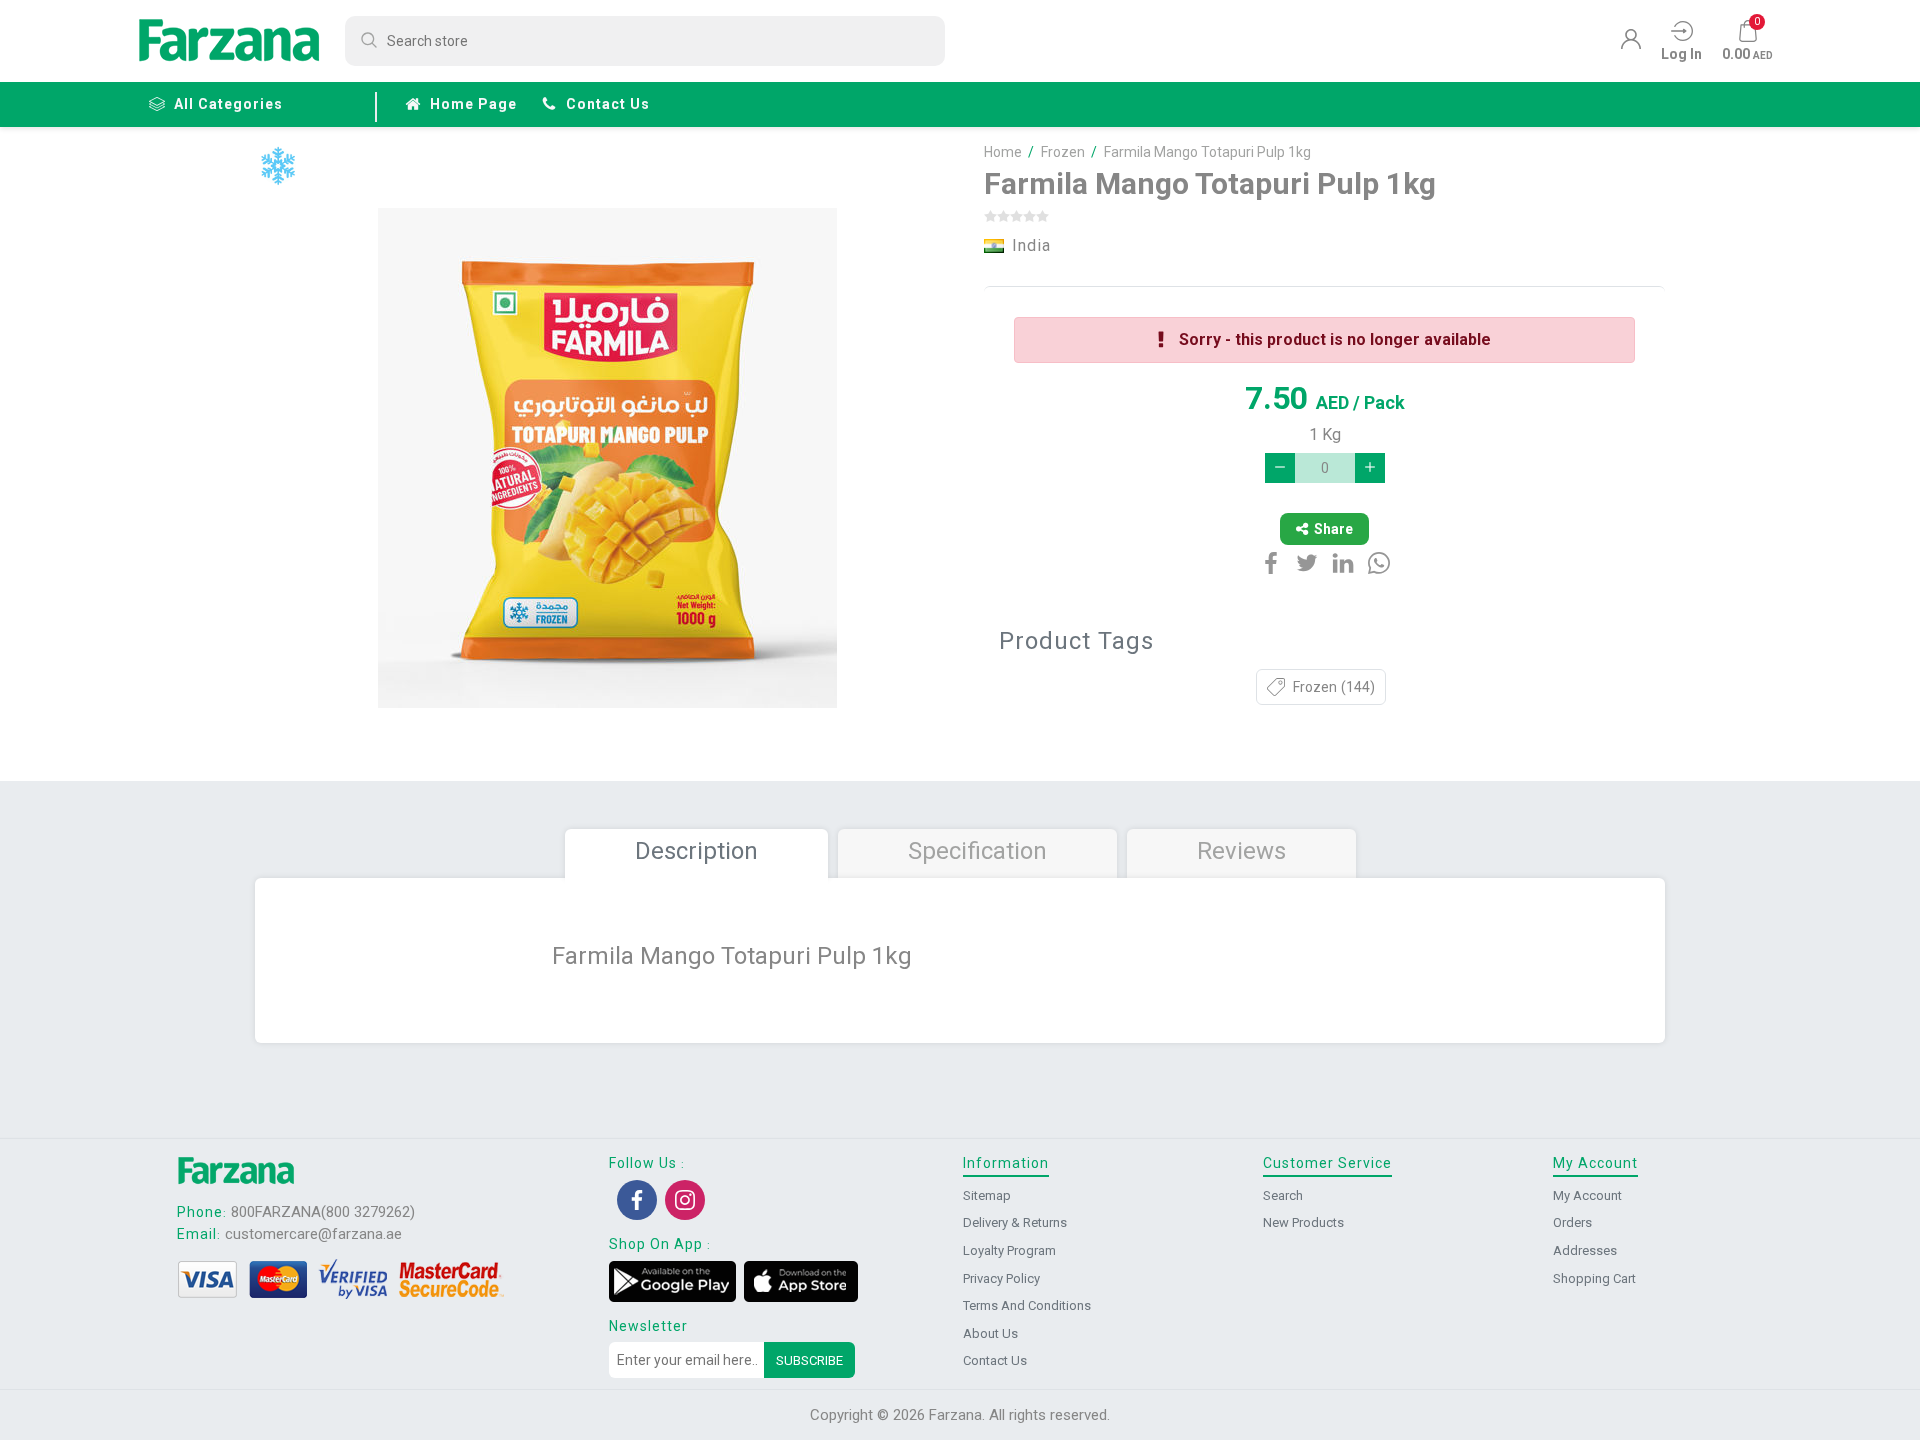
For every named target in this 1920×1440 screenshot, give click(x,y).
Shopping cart (1594, 1278)
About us (990, 1333)
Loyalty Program (1009, 1250)
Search (1283, 1195)
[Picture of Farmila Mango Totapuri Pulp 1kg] (607, 458)
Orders (1572, 1222)
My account (1587, 1195)
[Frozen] (277, 166)
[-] (1280, 468)
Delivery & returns (1015, 1222)
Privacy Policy (1001, 1278)
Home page (473, 104)
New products (1303, 1222)
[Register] (1631, 44)
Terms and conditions (1027, 1305)
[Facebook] (637, 1200)
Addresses (1585, 1250)
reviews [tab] (1241, 851)
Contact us (608, 104)
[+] (1370, 468)
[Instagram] (685, 1200)
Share (1333, 529)
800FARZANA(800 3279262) (323, 1212)
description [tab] (696, 851)
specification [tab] (977, 851)
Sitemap (987, 1195)
